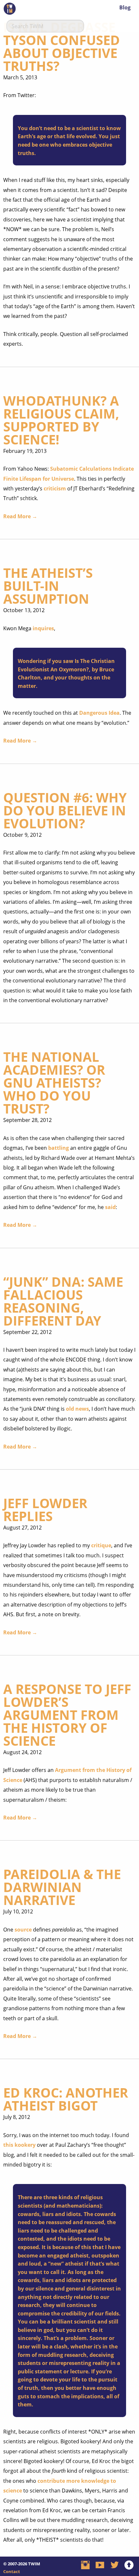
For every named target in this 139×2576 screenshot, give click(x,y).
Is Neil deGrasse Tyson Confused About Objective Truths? (62, 46)
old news (77, 1409)
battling (59, 1148)
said (110, 1207)
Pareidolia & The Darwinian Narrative (62, 1887)
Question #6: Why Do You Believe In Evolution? (65, 810)
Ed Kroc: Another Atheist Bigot (66, 2099)
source (23, 1930)
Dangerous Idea (99, 713)
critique (101, 1545)
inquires (43, 628)
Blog (125, 7)
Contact (12, 2571)
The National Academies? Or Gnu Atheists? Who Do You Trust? (54, 1083)
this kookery (19, 2145)
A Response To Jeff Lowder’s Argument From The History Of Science (67, 1715)
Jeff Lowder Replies (45, 1510)
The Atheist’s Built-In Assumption (48, 586)
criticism (55, 488)
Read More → (20, 516)
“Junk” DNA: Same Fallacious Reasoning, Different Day (63, 1301)
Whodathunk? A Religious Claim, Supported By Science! (61, 420)
